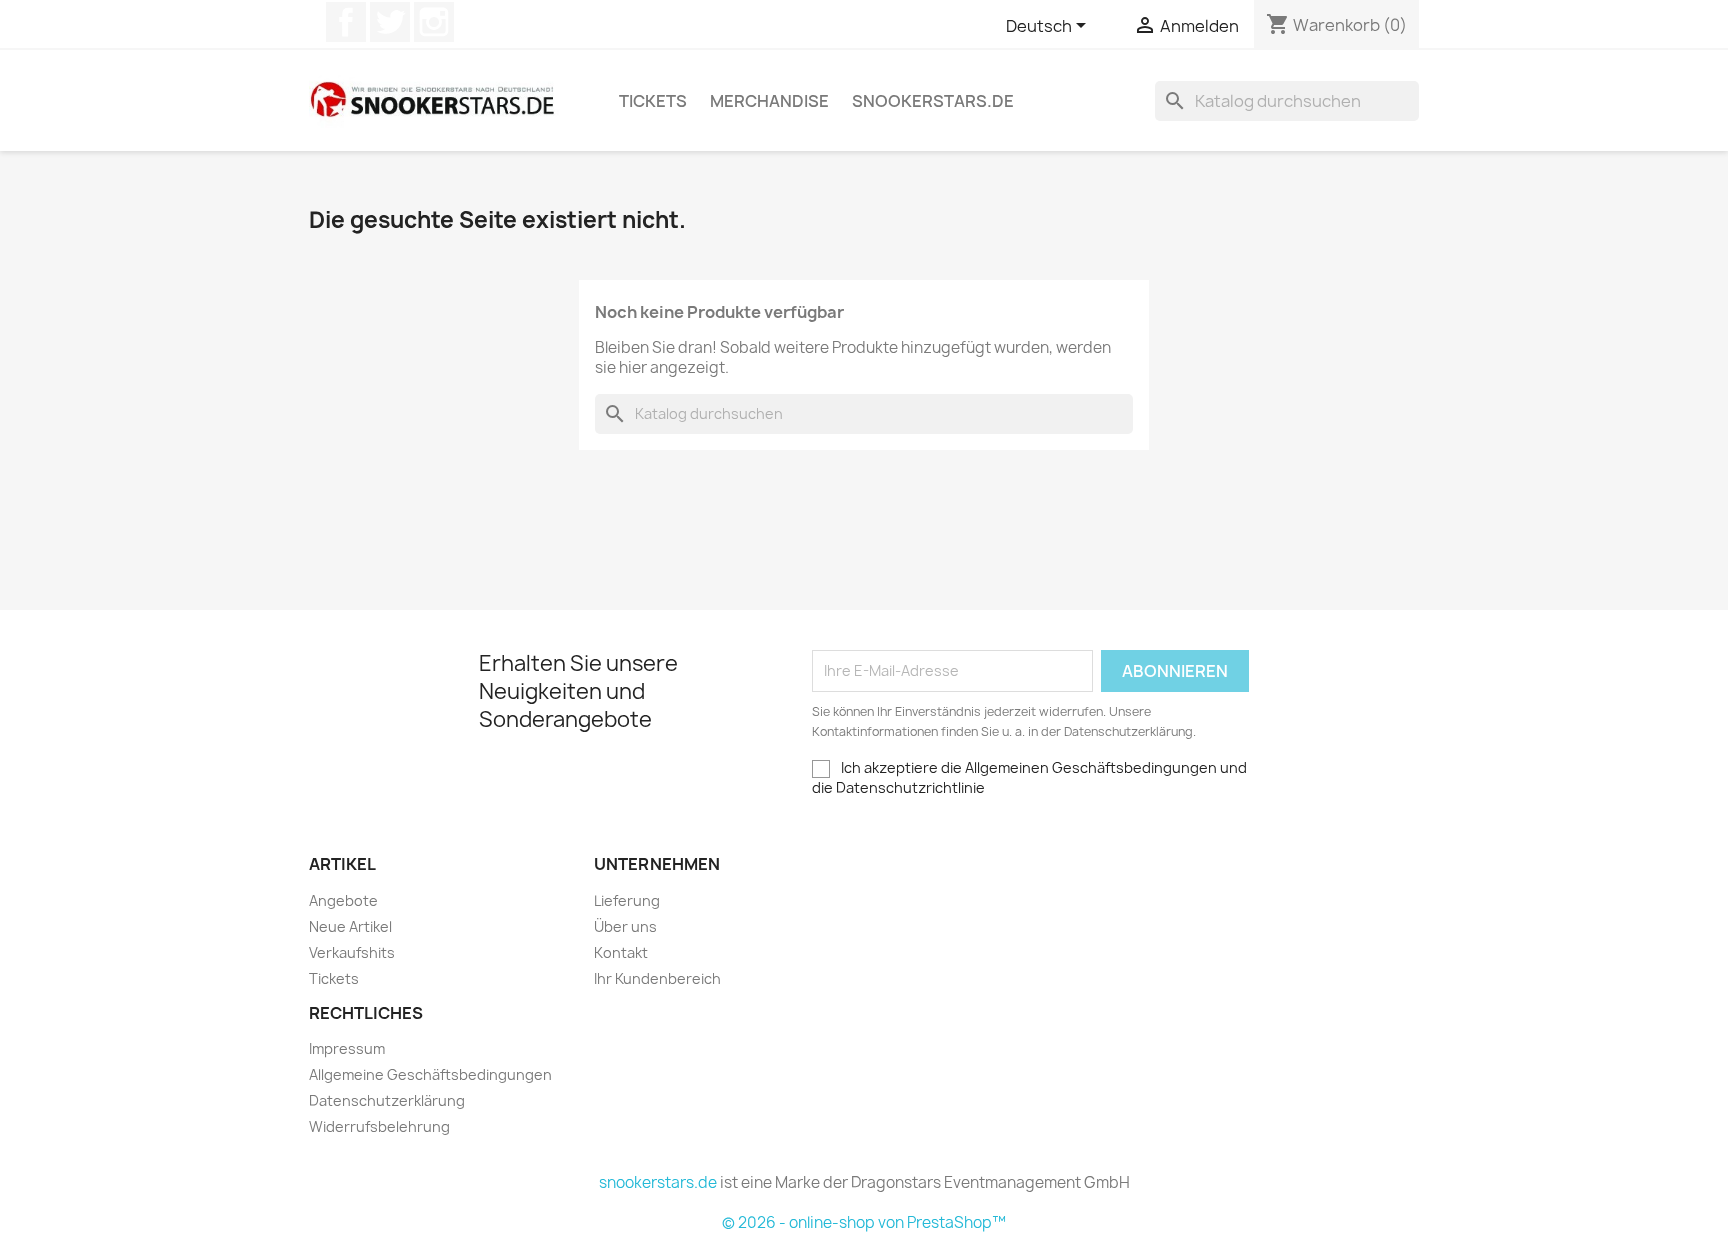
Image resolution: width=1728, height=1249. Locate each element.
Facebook (346, 22)
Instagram (434, 22)
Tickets (653, 101)
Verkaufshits (352, 952)
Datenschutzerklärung (387, 1100)
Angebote (343, 900)
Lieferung (627, 900)
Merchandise (769, 101)
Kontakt (621, 952)
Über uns (625, 926)
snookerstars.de (933, 101)
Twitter (390, 22)
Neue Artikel (350, 926)
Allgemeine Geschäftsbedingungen (430, 1074)
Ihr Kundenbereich (657, 978)
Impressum (347, 1048)
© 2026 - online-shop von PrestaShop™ (864, 1222)
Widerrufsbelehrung (379, 1126)
